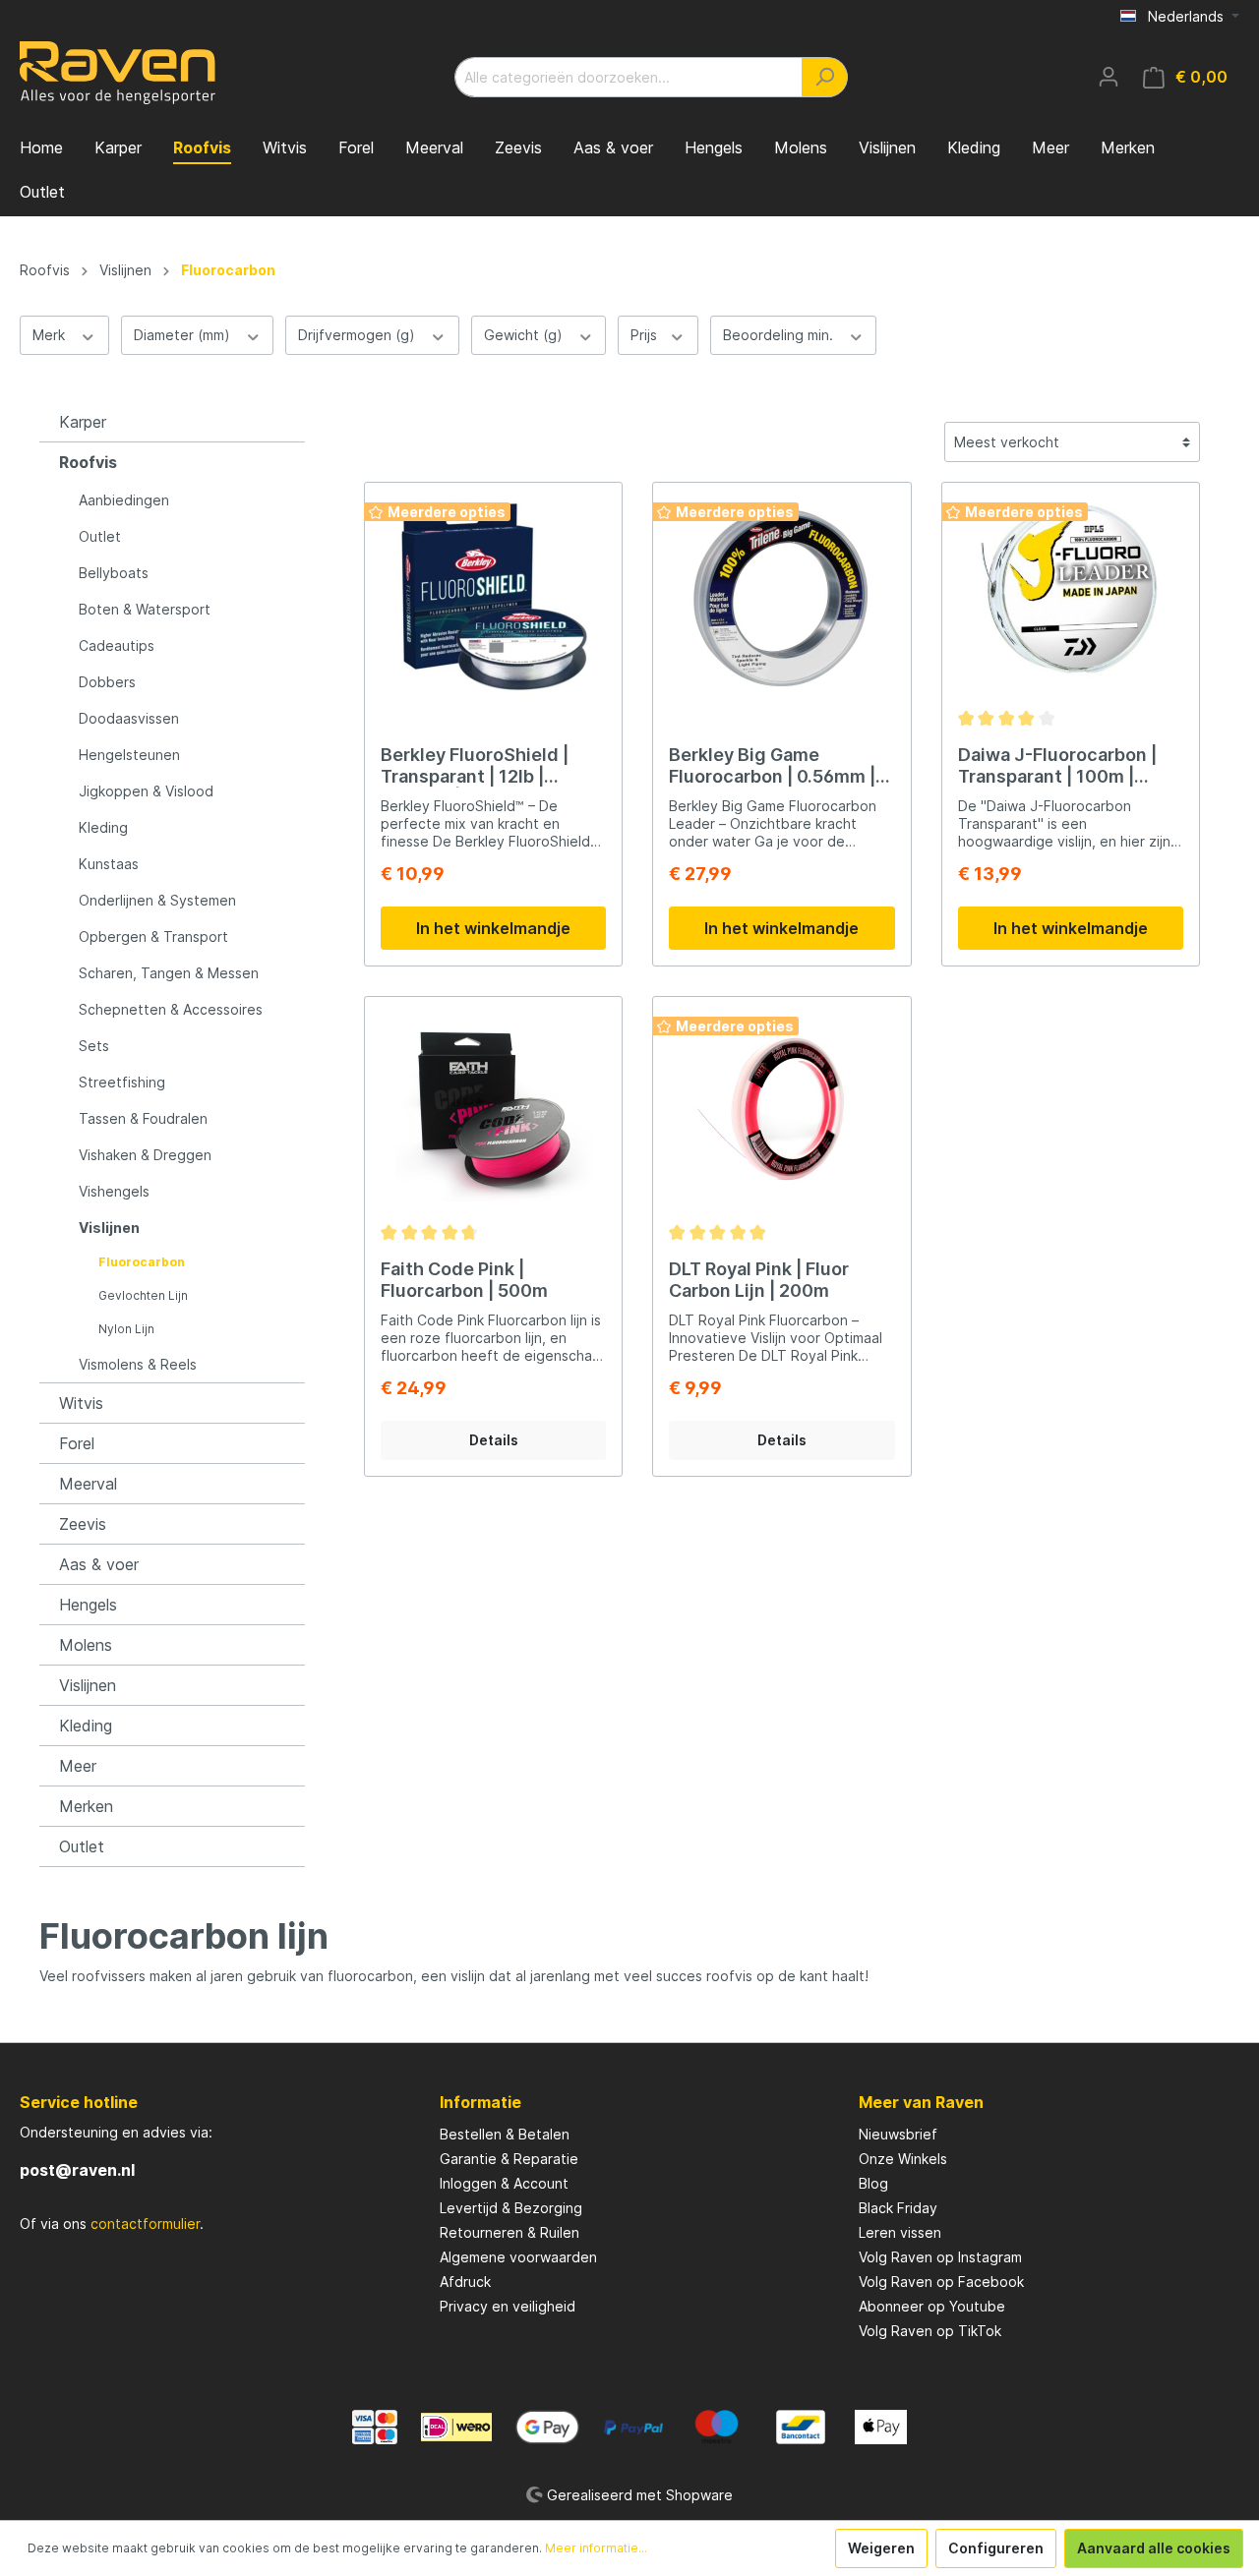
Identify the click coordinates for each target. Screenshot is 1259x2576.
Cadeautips (117, 645)
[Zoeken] (825, 77)
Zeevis (83, 1524)
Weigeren (881, 2548)
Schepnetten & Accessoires (171, 1009)
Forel (77, 1443)
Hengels (88, 1605)
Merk (51, 335)
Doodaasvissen (129, 718)
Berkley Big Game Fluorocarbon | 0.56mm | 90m (772, 766)
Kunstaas (109, 864)
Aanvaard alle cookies (1154, 2548)
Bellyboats (114, 573)
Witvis (81, 1403)
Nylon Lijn (126, 1329)
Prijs (646, 335)
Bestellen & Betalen (505, 2134)
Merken (86, 1806)
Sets (94, 1046)
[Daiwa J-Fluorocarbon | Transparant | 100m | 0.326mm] (1071, 597)
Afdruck (465, 2282)
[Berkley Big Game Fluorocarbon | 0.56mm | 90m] (781, 597)
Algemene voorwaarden (518, 2257)
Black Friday (898, 2208)
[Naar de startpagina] (118, 73)
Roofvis (88, 462)
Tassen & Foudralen (143, 1118)
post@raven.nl (77, 2170)
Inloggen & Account (504, 2183)
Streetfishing (122, 1082)
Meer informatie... (596, 2548)
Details (494, 1440)
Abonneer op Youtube (932, 2306)
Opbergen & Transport (153, 937)
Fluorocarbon (142, 1262)
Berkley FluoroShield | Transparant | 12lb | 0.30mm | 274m (475, 766)
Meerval (88, 1484)
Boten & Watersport (145, 609)
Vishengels (114, 1191)
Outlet (100, 536)
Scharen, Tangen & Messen (169, 973)
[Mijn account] (1109, 77)
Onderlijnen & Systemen (157, 900)
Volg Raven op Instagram (940, 2257)
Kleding (103, 827)
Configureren (996, 2548)
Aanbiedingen (124, 500)
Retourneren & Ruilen (510, 2232)
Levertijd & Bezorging (511, 2208)
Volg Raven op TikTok (930, 2331)
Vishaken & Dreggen (145, 1155)
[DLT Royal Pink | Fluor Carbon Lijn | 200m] (781, 1111)
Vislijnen (109, 1228)
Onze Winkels (903, 2159)
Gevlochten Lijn (143, 1295)
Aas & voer (99, 1564)
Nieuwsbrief (898, 2134)
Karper (83, 422)
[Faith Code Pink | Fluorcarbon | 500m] (493, 1111)
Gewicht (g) (525, 335)
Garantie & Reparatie (509, 2159)
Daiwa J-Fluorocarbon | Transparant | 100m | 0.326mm (1057, 766)
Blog (873, 2183)
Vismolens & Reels (138, 1364)
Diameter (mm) (184, 335)
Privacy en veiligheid (508, 2306)
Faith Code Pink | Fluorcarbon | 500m (464, 1280)
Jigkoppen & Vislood (146, 791)
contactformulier (145, 2224)
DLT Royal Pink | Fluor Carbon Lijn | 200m (759, 1280)
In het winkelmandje (493, 928)
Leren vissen (900, 2232)
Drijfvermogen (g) (359, 335)
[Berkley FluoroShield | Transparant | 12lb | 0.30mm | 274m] (493, 597)
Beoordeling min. (780, 335)
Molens (86, 1645)
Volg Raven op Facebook (941, 2282)
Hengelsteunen (129, 755)
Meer (78, 1766)
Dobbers (107, 682)
